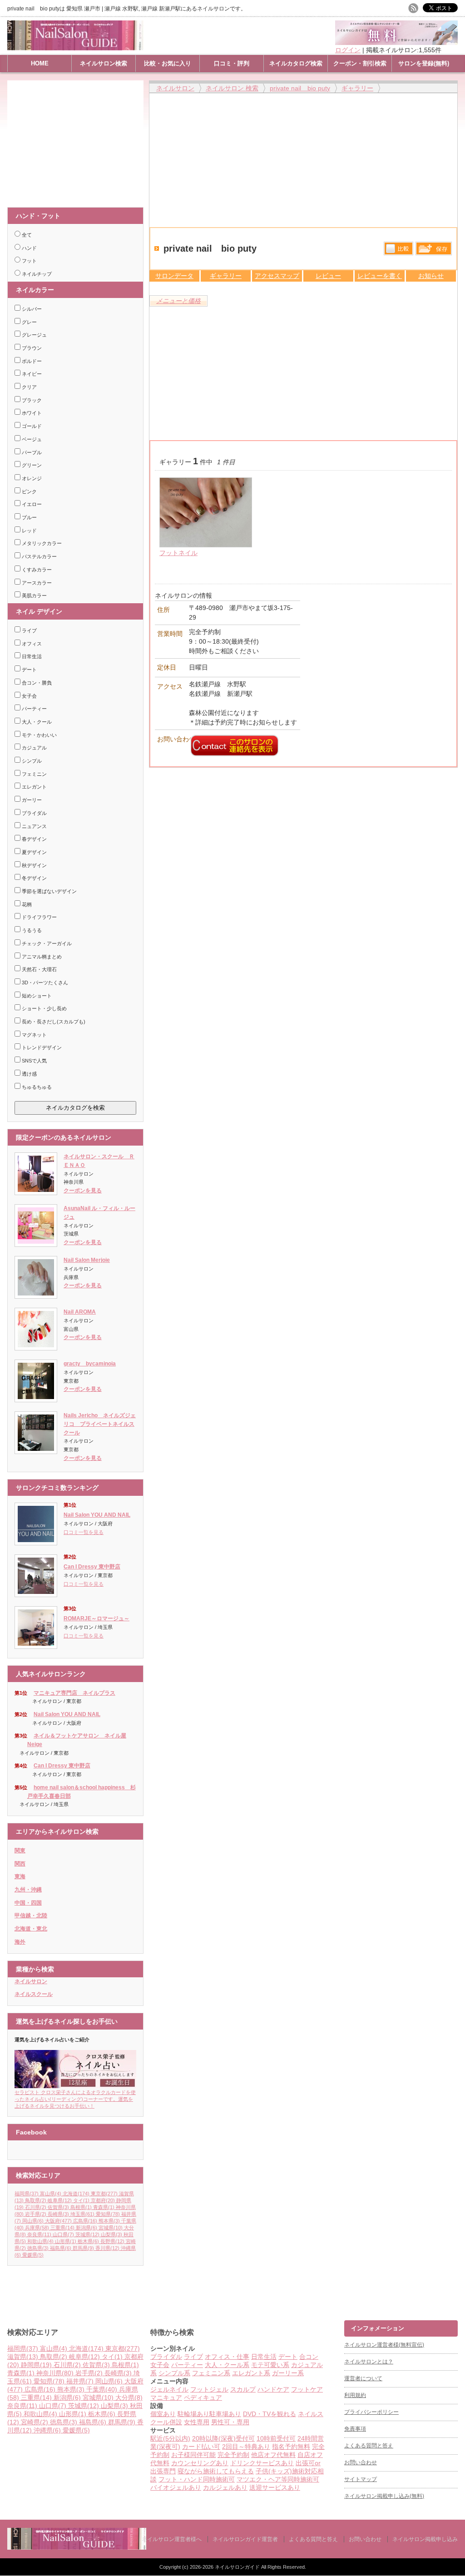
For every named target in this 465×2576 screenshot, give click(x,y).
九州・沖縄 (28, 1890)
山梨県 (111, 2234)
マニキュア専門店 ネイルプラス (74, 1693)
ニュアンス (34, 826)
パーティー (34, 709)
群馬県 (83, 2248)
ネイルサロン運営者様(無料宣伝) (384, 2345)
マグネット (34, 1035)
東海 (20, 1876)
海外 (20, 1942)
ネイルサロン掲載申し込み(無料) (384, 2496)
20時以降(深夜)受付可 (223, 2438)
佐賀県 (58, 2207)
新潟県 (87, 2228)
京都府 (103, 2200)
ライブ (29, 630)
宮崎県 (35, 2422)
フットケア (307, 2389)
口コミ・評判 (232, 63)
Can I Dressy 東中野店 (92, 1567)
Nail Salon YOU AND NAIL (97, 1515)
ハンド (29, 248)
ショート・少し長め (44, 1008)
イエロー (31, 504)
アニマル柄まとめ (41, 957)
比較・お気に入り (168, 63)
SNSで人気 (34, 1061)
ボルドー (31, 361)
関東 (20, 1851)
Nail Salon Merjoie (87, 1260)
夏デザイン (34, 852)
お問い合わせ (361, 2462)
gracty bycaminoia (90, 1364)
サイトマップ (361, 2479)
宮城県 (111, 2228)
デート (29, 670)
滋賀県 (23, 2357)
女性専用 (197, 2422)
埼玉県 (82, 2214)
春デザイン (34, 839)
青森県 (104, 2207)
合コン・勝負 (36, 683)
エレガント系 (251, 2373)
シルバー (31, 309)
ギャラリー (226, 276)
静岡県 (36, 2365)
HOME (40, 63)
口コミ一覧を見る (84, 1532)
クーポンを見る (83, 1191)
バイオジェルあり (176, 2487)
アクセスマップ (277, 276)
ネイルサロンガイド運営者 (245, 2539)
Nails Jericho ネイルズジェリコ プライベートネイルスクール (100, 1424)
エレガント (34, 787)
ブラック (31, 400)
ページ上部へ (457, 2286)
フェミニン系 (211, 2373)
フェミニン (34, 774)
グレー (29, 322)
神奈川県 (55, 2373)
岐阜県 (60, 2200)
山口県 (63, 2234)
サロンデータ (174, 276)
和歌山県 (40, 2241)
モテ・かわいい (39, 735)
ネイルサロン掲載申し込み (425, 2539)
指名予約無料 (291, 2447)
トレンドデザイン (41, 1047)
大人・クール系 (227, 2365)
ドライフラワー (39, 917)
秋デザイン (34, 865)
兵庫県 (37, 2228)
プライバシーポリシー (371, 2412)
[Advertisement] (78, 139)
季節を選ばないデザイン (49, 891)
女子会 (29, 696)
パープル (31, 452)
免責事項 (355, 2429)
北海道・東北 (31, 1929)
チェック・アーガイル (46, 943)
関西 (20, 1864)
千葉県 (102, 2389)
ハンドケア (273, 2389)
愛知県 (108, 2214)
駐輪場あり (193, 2414)
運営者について (363, 2378)
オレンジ (31, 478)
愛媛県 (33, 2255)
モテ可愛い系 (270, 2365)
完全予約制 (233, 2455)
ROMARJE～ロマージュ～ (96, 1618)
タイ (81, 2200)
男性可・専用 (230, 2422)
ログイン (348, 50)
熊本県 (109, 2221)
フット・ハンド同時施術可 (197, 2479)
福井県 (80, 2381)
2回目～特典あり (246, 2447)
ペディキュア (203, 2397)
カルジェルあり (225, 2487)
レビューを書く (380, 276)
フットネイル (178, 553)
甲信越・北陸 (31, 1916)
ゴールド (31, 426)
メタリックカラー (41, 543)
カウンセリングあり (200, 2463)
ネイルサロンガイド (238, 2567)
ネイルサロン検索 (104, 63)
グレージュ (34, 335)
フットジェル (209, 2389)
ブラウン (31, 348)
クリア (29, 387)
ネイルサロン (31, 1981)
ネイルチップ (36, 274)
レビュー (328, 276)
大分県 (129, 2397)
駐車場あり (225, 2414)
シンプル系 (174, 2373)
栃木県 (88, 2241)
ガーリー (31, 800)
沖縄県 (47, 2430)
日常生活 (31, 656)
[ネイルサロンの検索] (77, 2548)
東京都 (104, 2194)
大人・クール (36, 722)
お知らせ (431, 276)
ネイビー (31, 374)
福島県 (61, 2248)
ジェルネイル (169, 2389)
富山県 (51, 2194)
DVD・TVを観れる (270, 2414)
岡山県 (33, 2221)
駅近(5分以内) (170, 2438)
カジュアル (34, 748)
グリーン (31, 465)
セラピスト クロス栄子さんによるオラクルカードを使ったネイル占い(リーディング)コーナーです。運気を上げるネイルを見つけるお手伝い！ (75, 2099)
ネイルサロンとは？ (369, 2362)
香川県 (107, 2248)
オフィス (31, 644)
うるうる (31, 930)
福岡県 (27, 2194)
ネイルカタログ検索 (296, 63)
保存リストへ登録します (434, 251)
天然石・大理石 (39, 969)
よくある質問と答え (369, 2446)
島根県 (81, 2207)
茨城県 (87, 2234)
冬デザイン (34, 878)
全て (26, 235)
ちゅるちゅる (36, 1087)
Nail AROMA (80, 1312)
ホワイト (31, 413)
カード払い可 (201, 2447)
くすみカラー (36, 570)
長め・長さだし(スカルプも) (53, 1022)
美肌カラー (34, 596)
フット (29, 261)
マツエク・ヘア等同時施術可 (278, 2479)
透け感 (29, 1074)
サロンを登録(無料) (424, 63)
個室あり (163, 2414)
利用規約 (355, 2395)
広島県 (85, 2221)
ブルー (29, 517)
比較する (398, 248)
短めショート (36, 996)
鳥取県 (36, 2200)
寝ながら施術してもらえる (216, 2471)
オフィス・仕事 (227, 2357)
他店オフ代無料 (273, 2455)
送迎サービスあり (275, 2487)
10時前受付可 (276, 2438)
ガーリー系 (288, 2373)
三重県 (62, 2228)
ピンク (29, 491)
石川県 (36, 2207)
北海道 (76, 2194)
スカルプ (243, 2389)
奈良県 (39, 2234)
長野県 (112, 2241)
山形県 (66, 2241)
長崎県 (58, 2214)
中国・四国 (28, 1903)
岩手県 (36, 2214)
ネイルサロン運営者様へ (172, 2539)
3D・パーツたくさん (44, 983)
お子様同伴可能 (193, 2455)
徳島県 (38, 2248)
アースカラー (36, 583)
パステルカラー (39, 556)
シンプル (31, 761)
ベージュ (31, 439)
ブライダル (34, 813)
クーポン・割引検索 (360, 63)
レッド (29, 531)
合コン (309, 2357)
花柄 (26, 904)
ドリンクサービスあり (262, 2463)
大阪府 (58, 2221)
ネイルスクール (34, 1994)
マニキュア (166, 2397)
